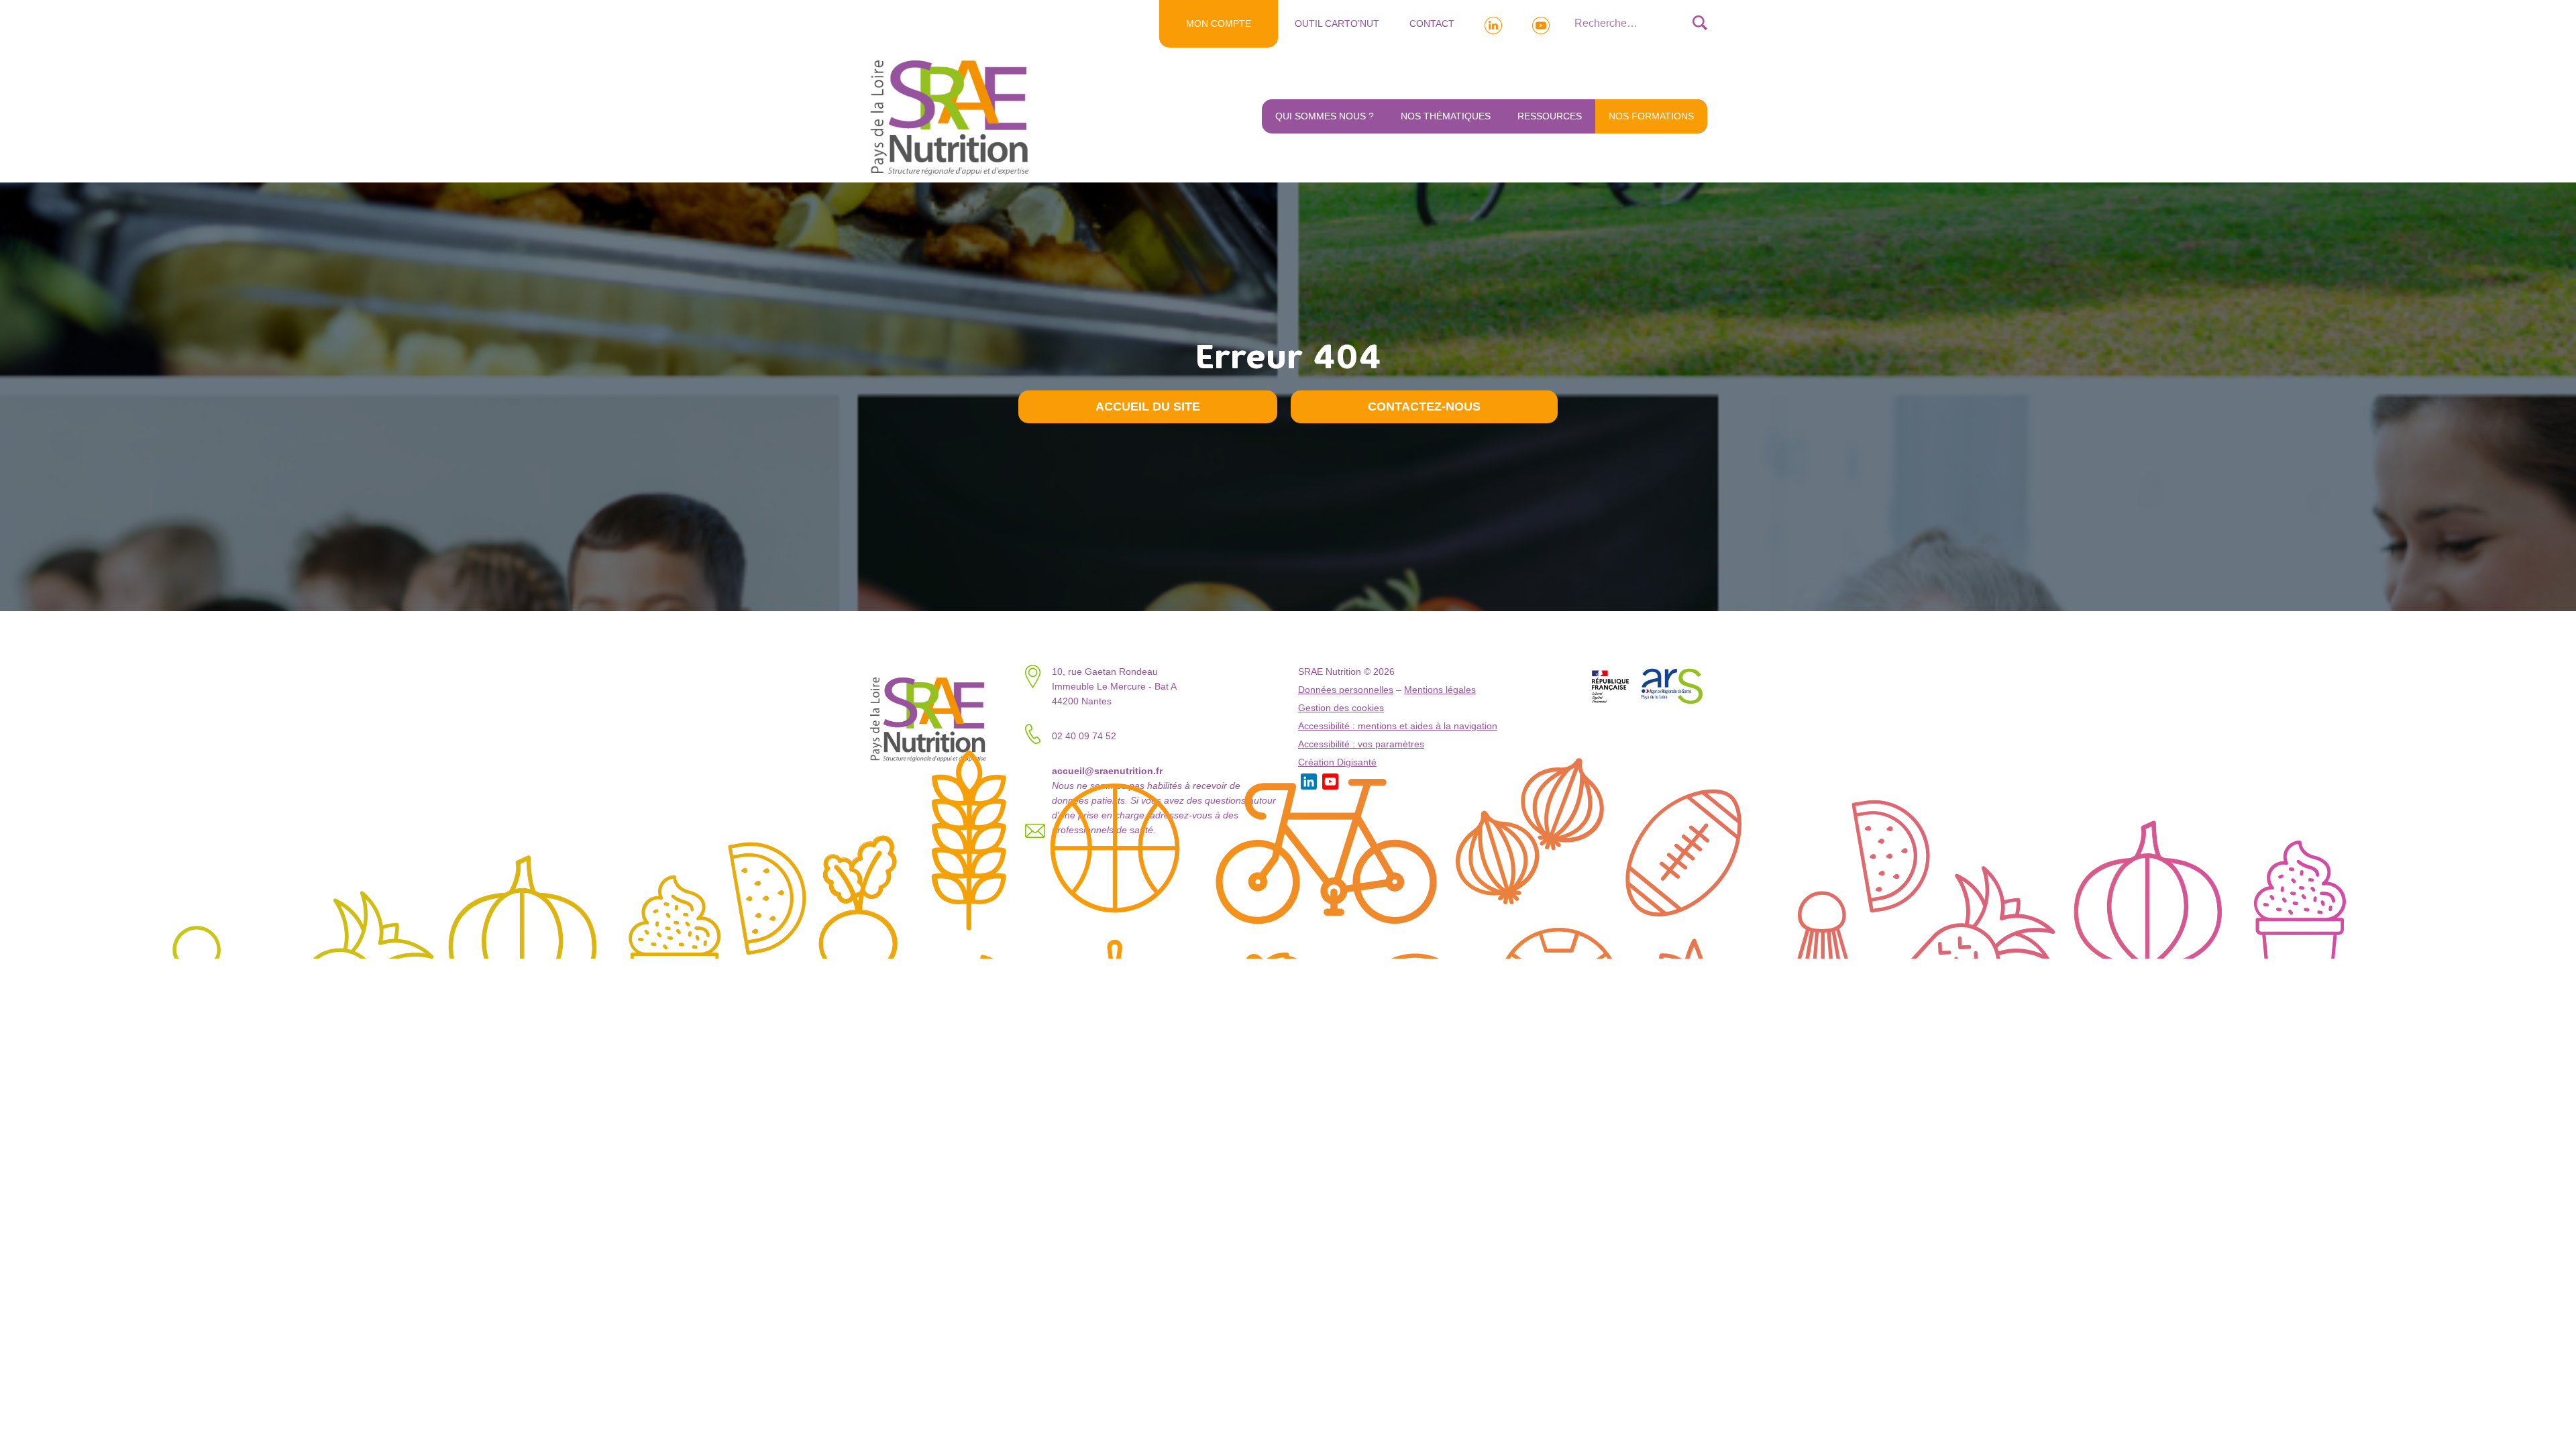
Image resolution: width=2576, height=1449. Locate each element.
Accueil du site (1148, 407)
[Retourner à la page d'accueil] (953, 117)
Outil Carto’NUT (1337, 23)
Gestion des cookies (1341, 708)
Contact (1432, 23)
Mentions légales (1440, 690)
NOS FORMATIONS (1651, 116)
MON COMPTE (1219, 23)
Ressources (1550, 116)
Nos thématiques (1446, 116)
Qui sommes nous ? (1325, 116)
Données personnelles (1346, 690)
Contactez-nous (1424, 407)
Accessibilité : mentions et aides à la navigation (1398, 726)
